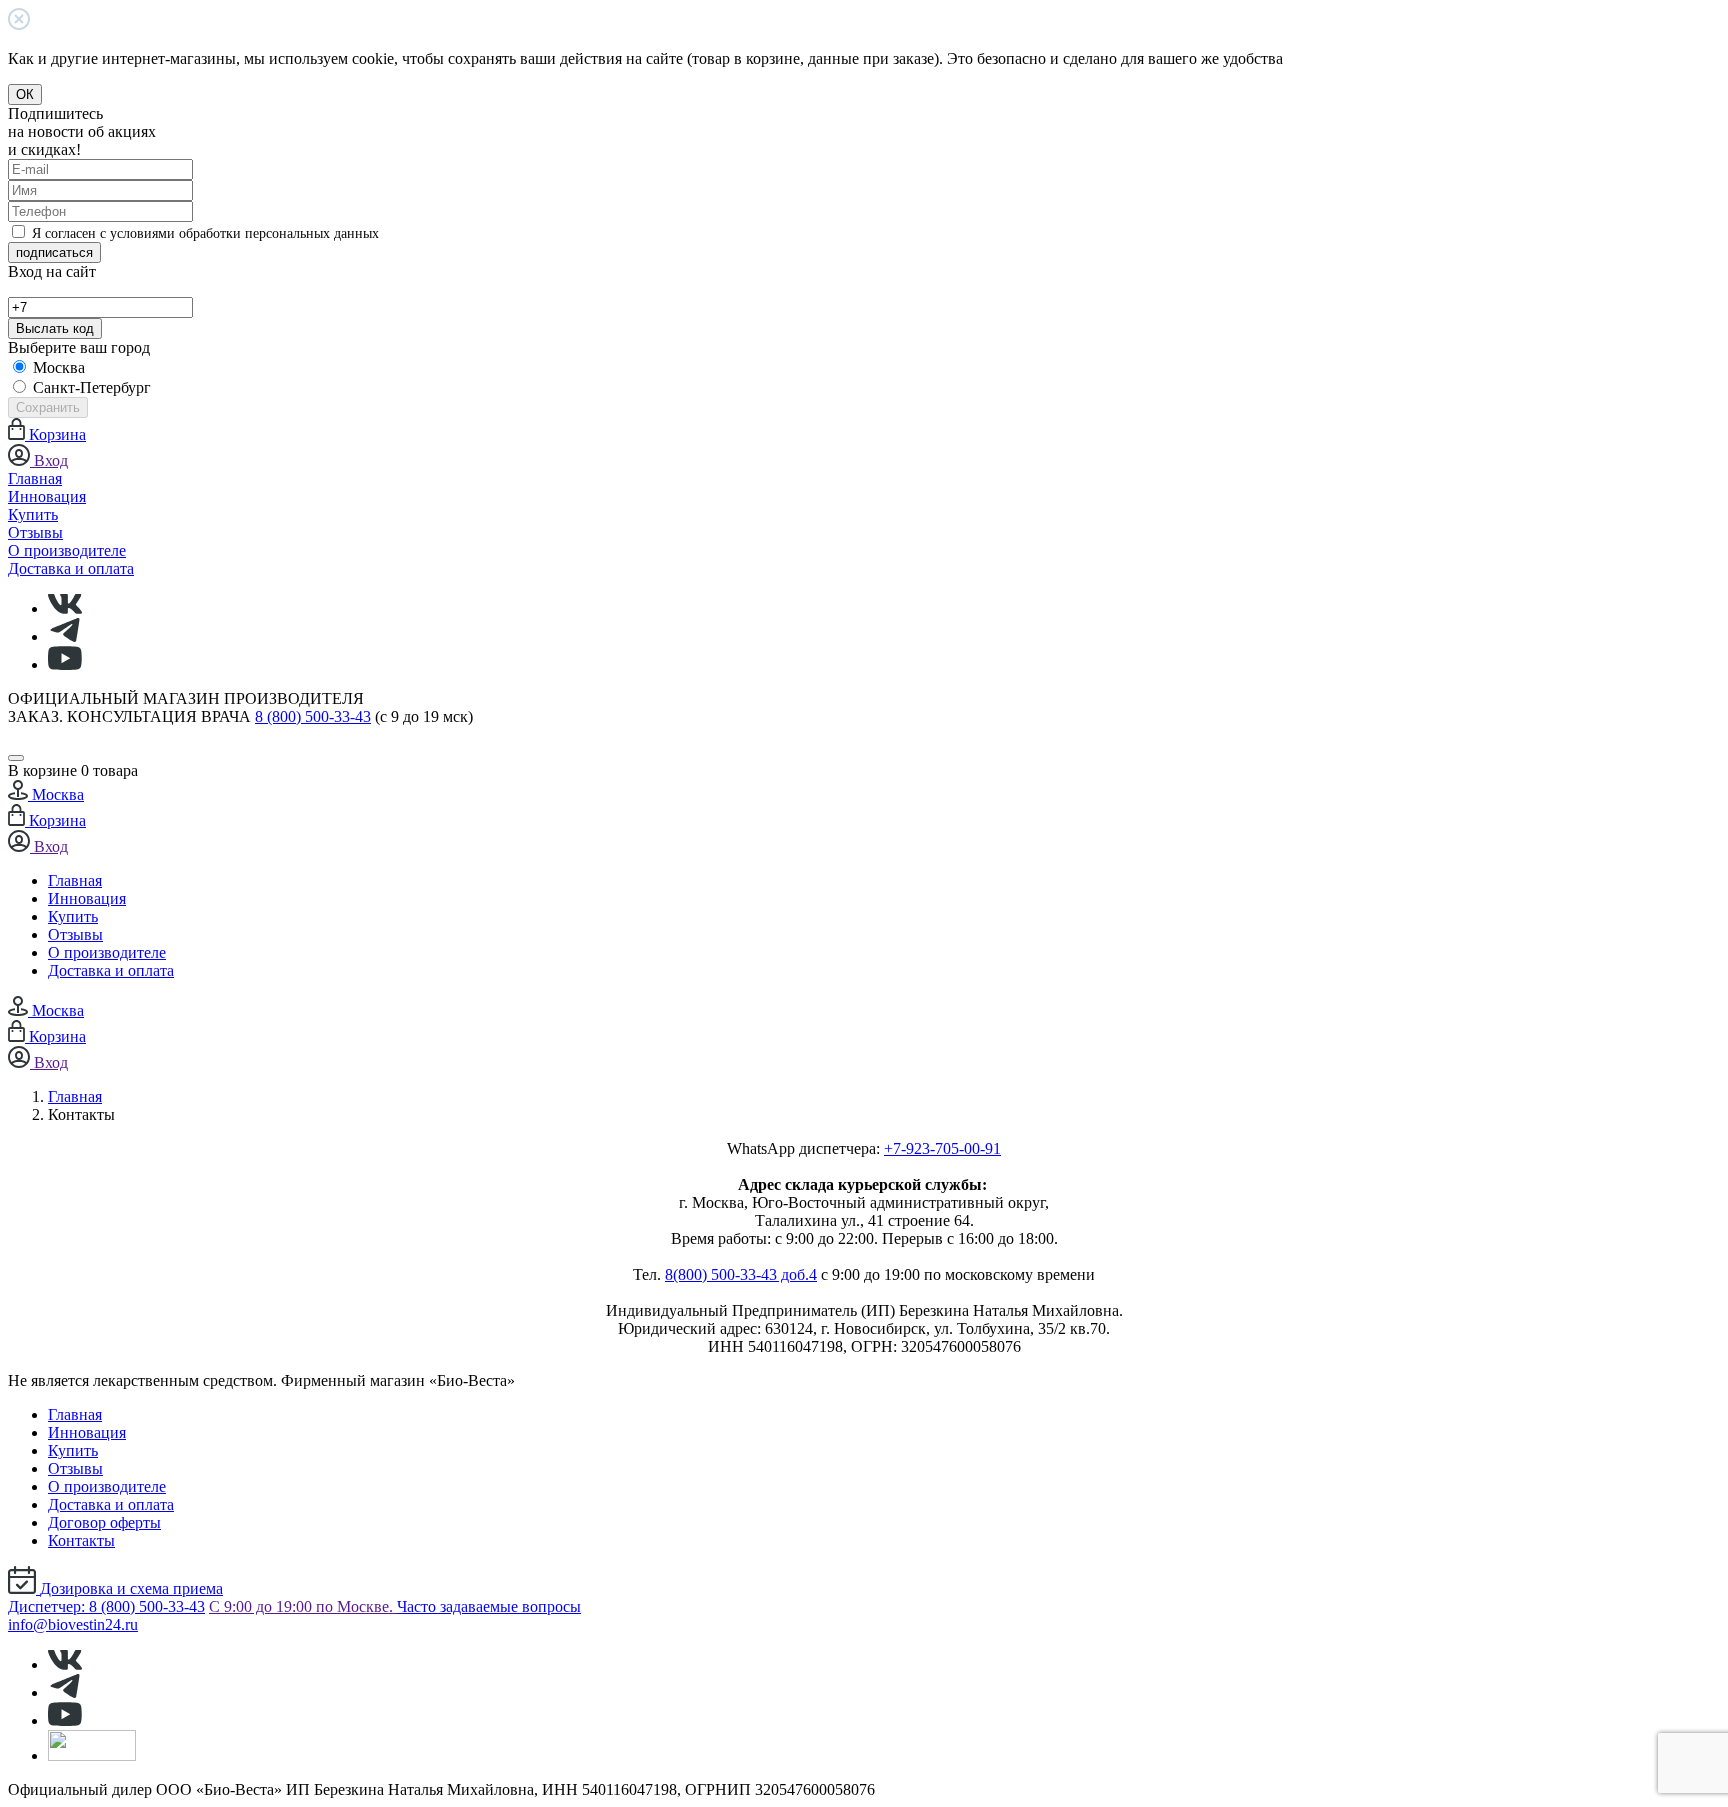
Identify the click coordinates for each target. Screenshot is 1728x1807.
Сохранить (48, 407)
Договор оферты (104, 1522)
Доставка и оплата (71, 568)
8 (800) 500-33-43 (313, 716)
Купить (33, 514)
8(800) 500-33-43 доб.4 (741, 1274)
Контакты (81, 1540)
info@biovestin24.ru (73, 1624)
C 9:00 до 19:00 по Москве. (303, 1606)
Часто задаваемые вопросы (489, 1606)
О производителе (67, 550)
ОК (25, 94)
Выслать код (55, 328)
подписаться (54, 252)
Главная (35, 478)
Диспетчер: (106, 1606)
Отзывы (35, 532)
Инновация (47, 496)
